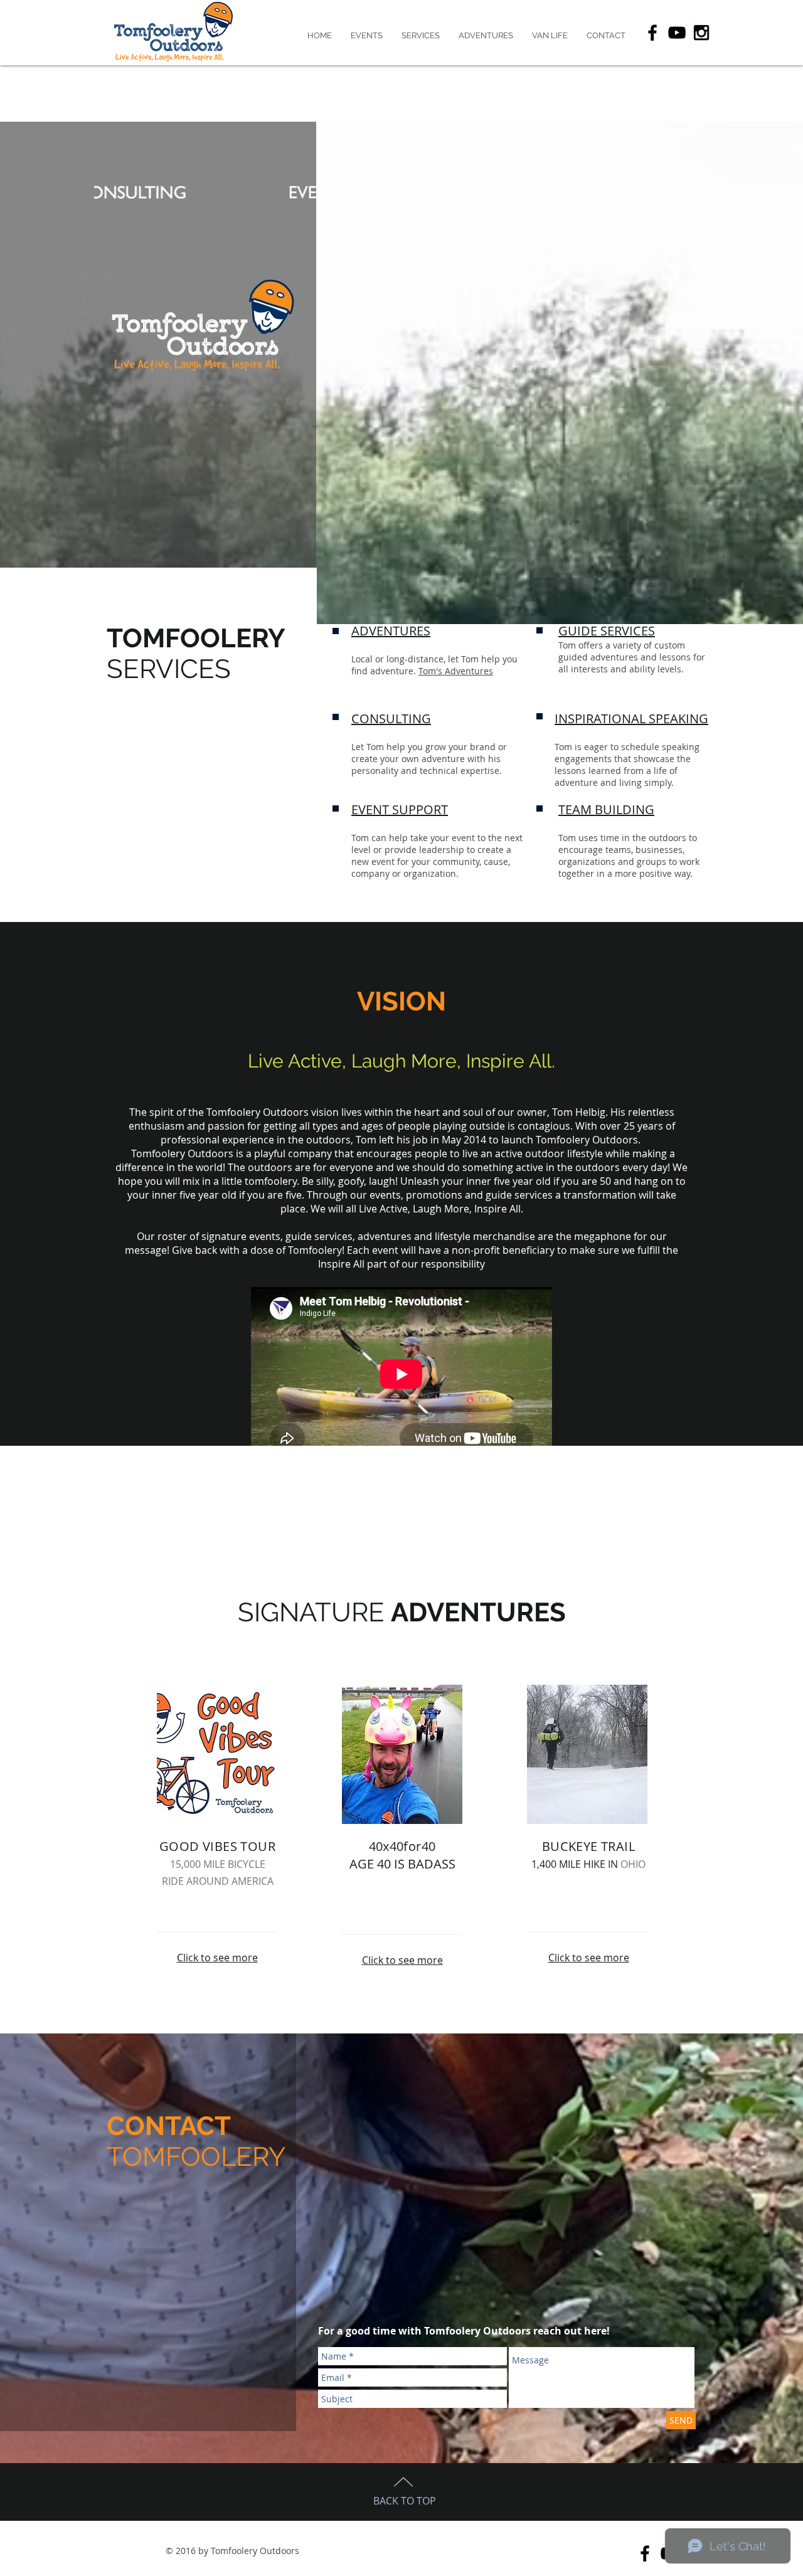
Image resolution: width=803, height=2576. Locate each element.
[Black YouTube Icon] (677, 33)
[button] (367, 36)
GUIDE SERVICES (607, 631)
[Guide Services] (205, 193)
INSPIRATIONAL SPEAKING (631, 718)
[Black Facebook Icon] (652, 33)
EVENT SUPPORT (400, 809)
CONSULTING (391, 718)
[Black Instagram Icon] (701, 33)
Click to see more (217, 1958)
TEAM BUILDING (606, 809)
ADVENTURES (391, 631)
